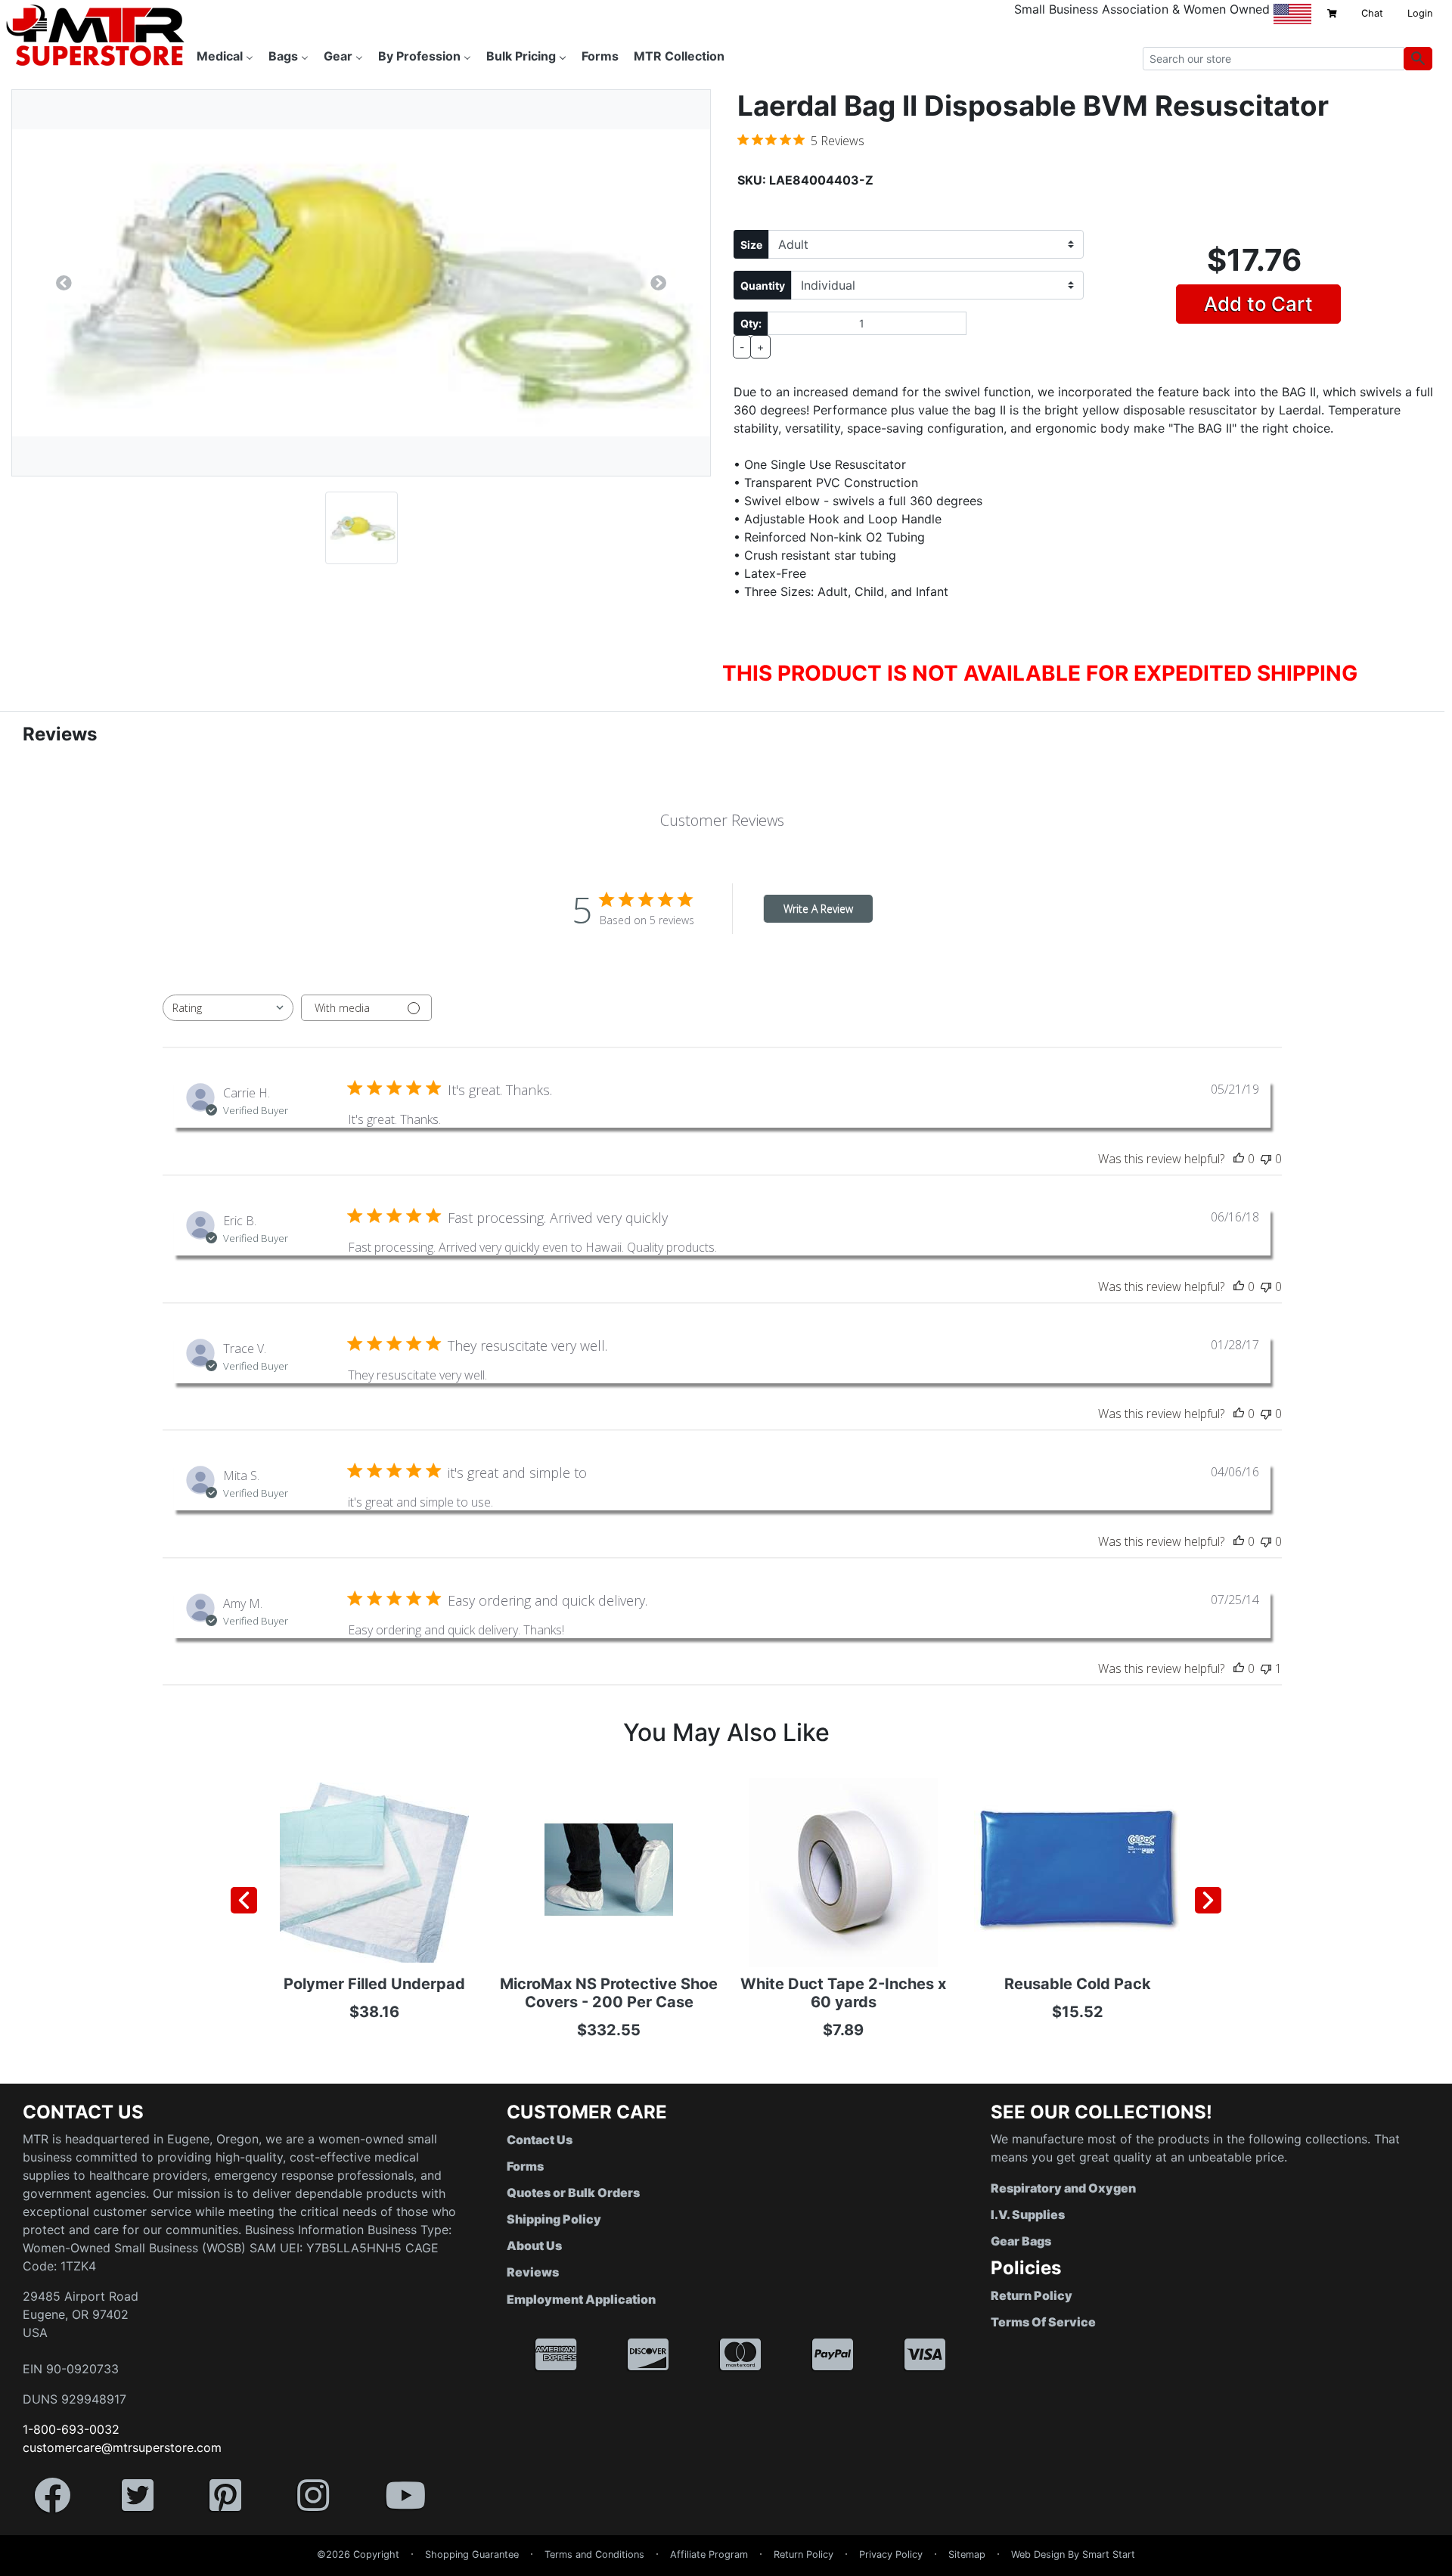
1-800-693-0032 (71, 2429)
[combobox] (228, 1008)
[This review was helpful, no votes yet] (1239, 1159)
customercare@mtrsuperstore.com (122, 2447)
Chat (1372, 13)
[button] (1451, 2568)
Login (1420, 13)
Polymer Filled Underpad (374, 1984)
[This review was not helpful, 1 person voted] (1266, 1668)
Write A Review (818, 909)
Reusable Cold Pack (1078, 1984)
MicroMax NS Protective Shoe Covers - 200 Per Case (609, 1993)
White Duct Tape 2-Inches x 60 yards (843, 1993)
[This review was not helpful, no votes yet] (1266, 1159)
